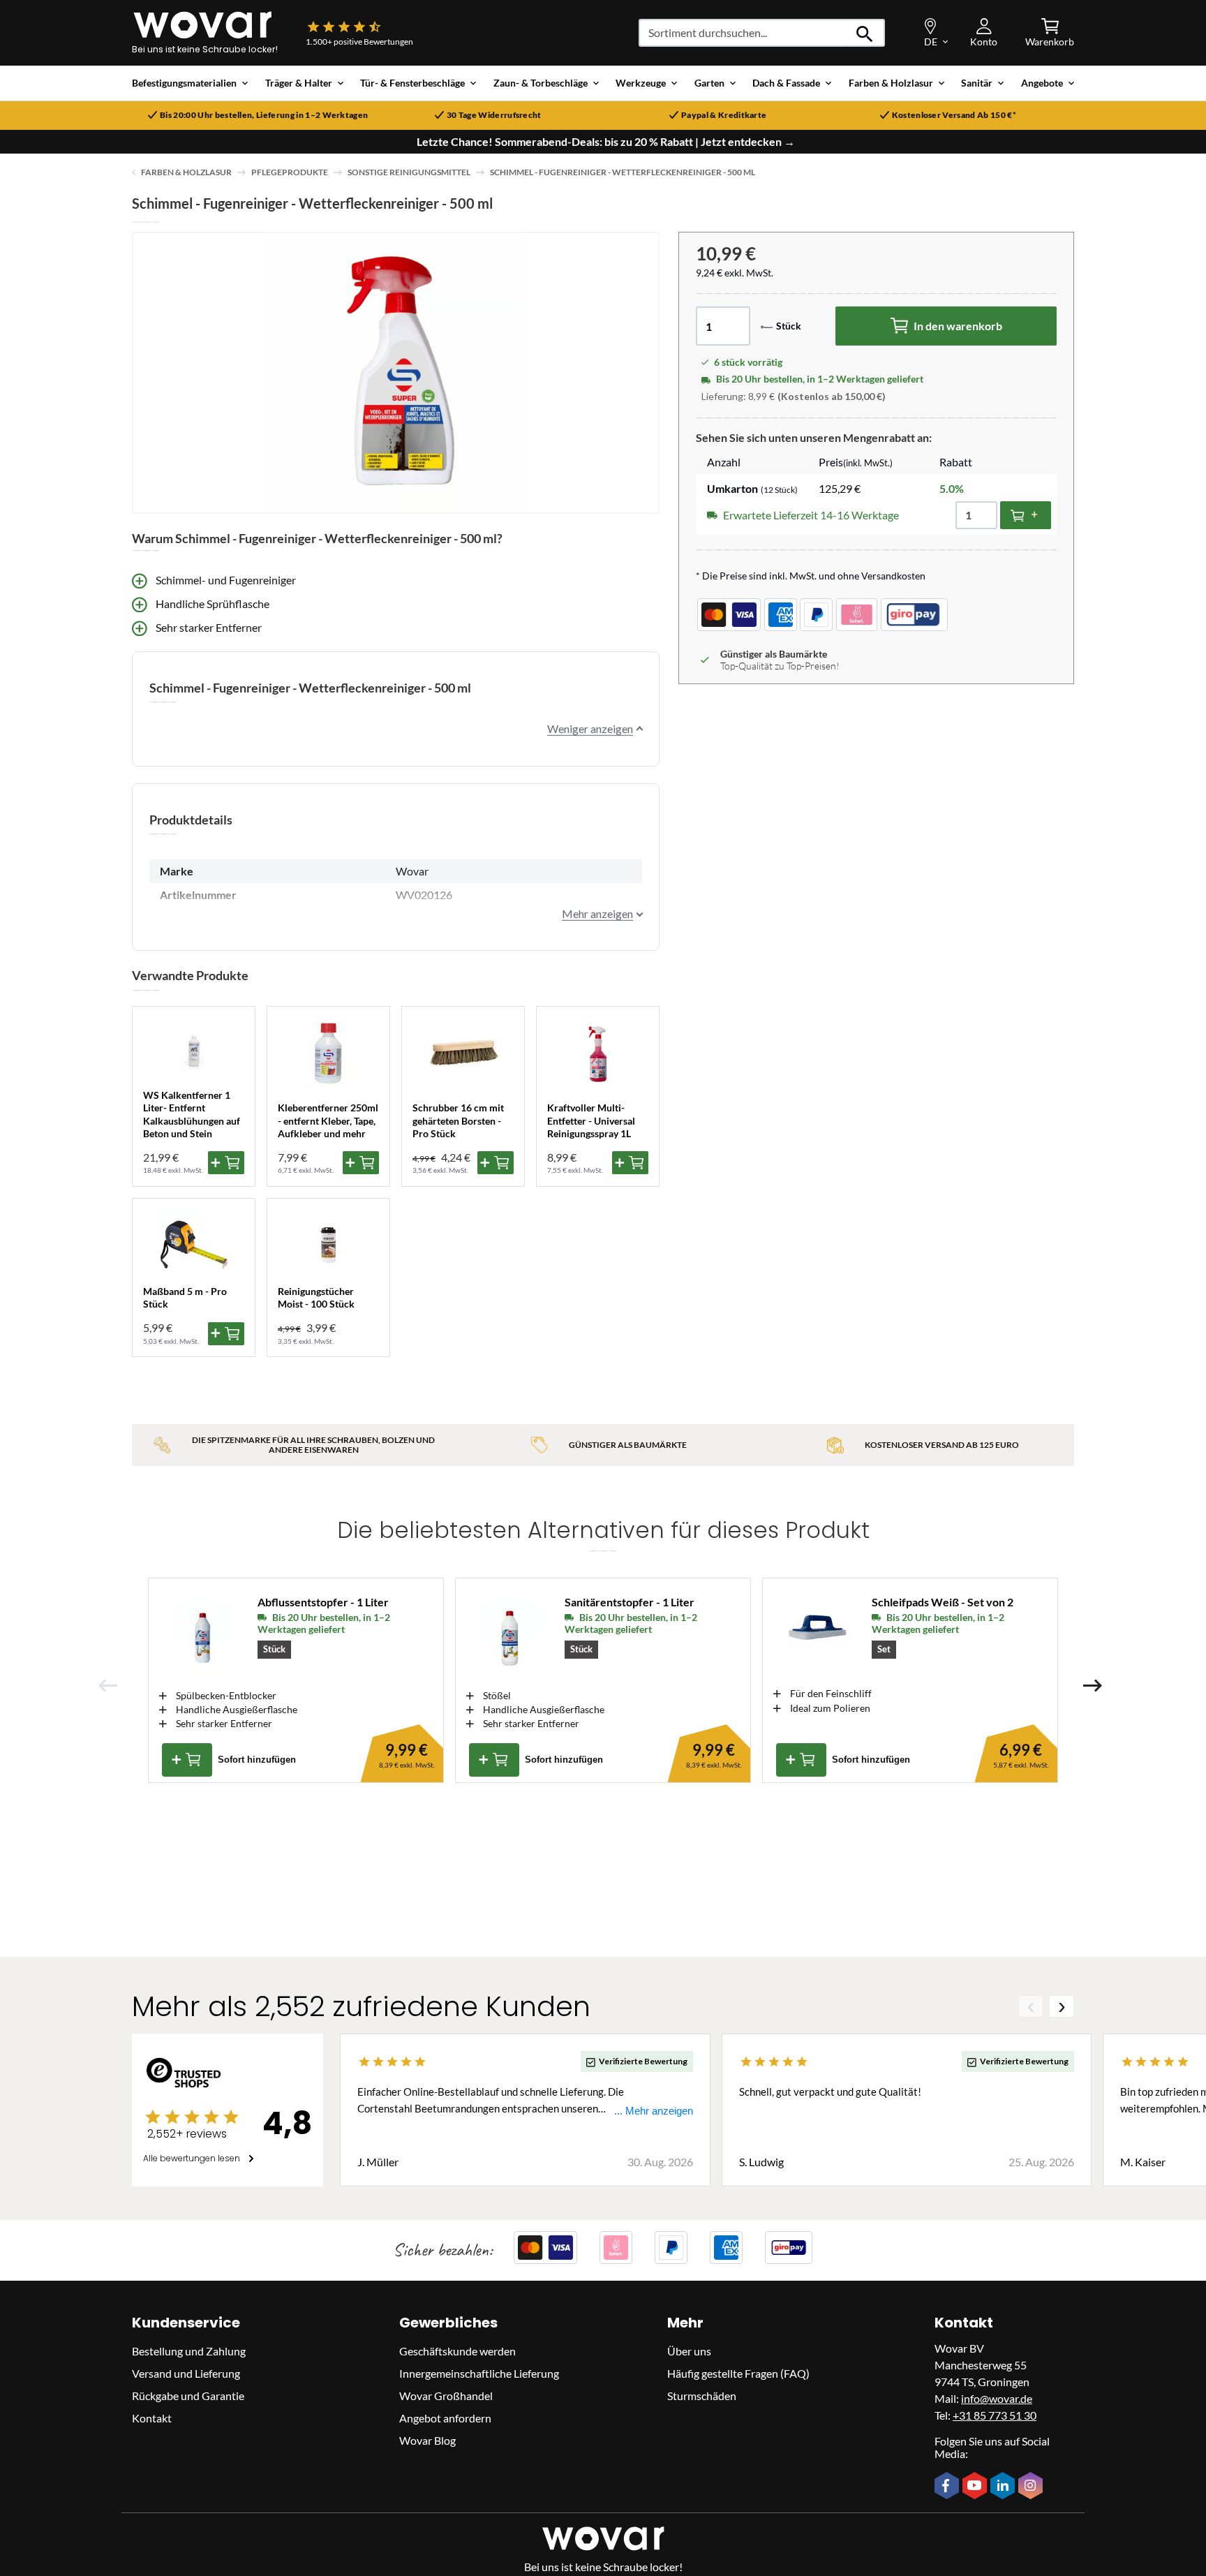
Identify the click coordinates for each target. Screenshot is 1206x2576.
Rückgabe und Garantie (188, 2396)
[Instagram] (1032, 2487)
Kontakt (152, 2418)
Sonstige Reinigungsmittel (409, 172)
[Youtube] (976, 2487)
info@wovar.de (997, 2398)
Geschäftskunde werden (457, 2351)
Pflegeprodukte (290, 172)
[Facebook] (948, 2487)
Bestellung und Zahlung (189, 2351)
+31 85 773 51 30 (995, 2415)
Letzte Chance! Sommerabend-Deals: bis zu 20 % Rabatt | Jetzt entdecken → (606, 142)
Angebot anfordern (445, 2418)
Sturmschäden (702, 2396)
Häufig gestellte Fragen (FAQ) (738, 2373)
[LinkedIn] (1004, 2487)
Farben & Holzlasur (186, 172)
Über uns (689, 2351)
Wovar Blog (427, 2440)
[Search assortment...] (865, 33)
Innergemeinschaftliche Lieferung (479, 2373)
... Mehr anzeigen (654, 2111)
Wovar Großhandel (446, 2396)
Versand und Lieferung (186, 2373)
